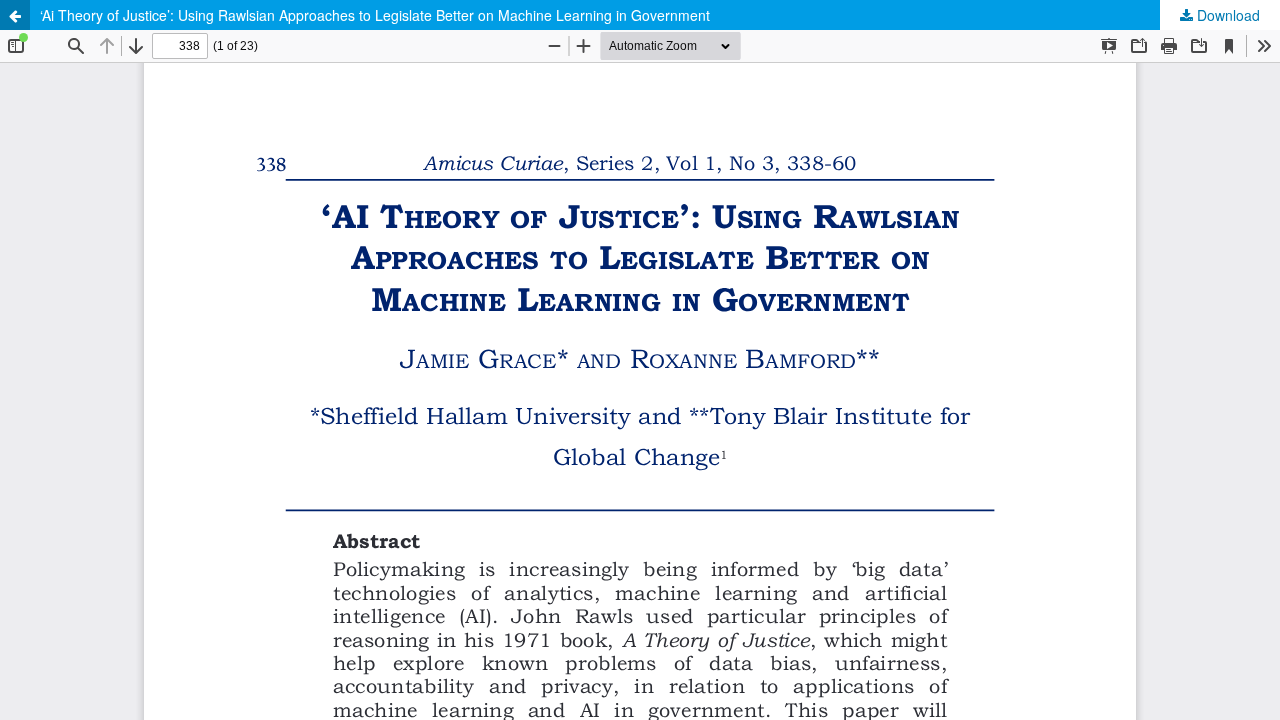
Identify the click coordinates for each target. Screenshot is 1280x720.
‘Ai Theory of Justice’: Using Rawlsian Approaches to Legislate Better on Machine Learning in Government (375, 15)
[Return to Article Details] (15, 15)
